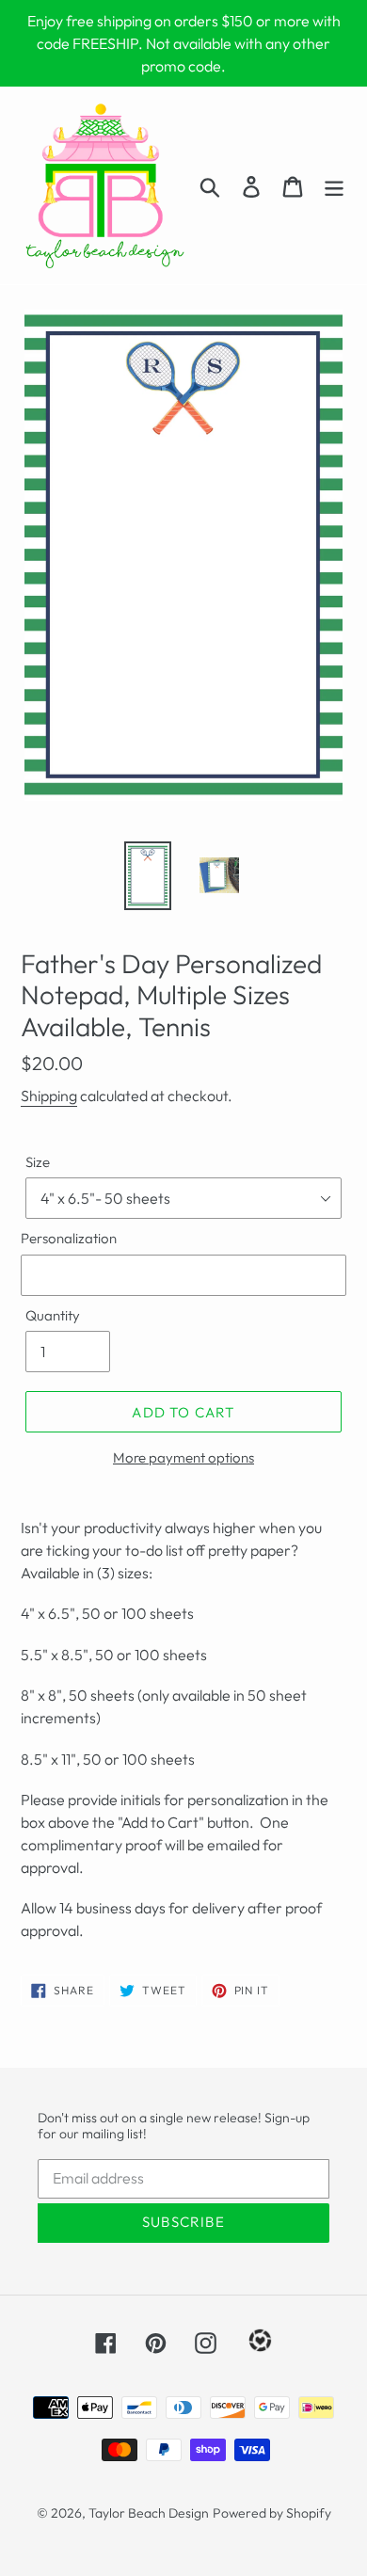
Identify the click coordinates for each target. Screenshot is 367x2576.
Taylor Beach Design (149, 2513)
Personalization (69, 1238)
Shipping (49, 1096)
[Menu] (334, 186)
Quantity (53, 1315)
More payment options (183, 1457)
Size (38, 1162)
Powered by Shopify (272, 2513)
